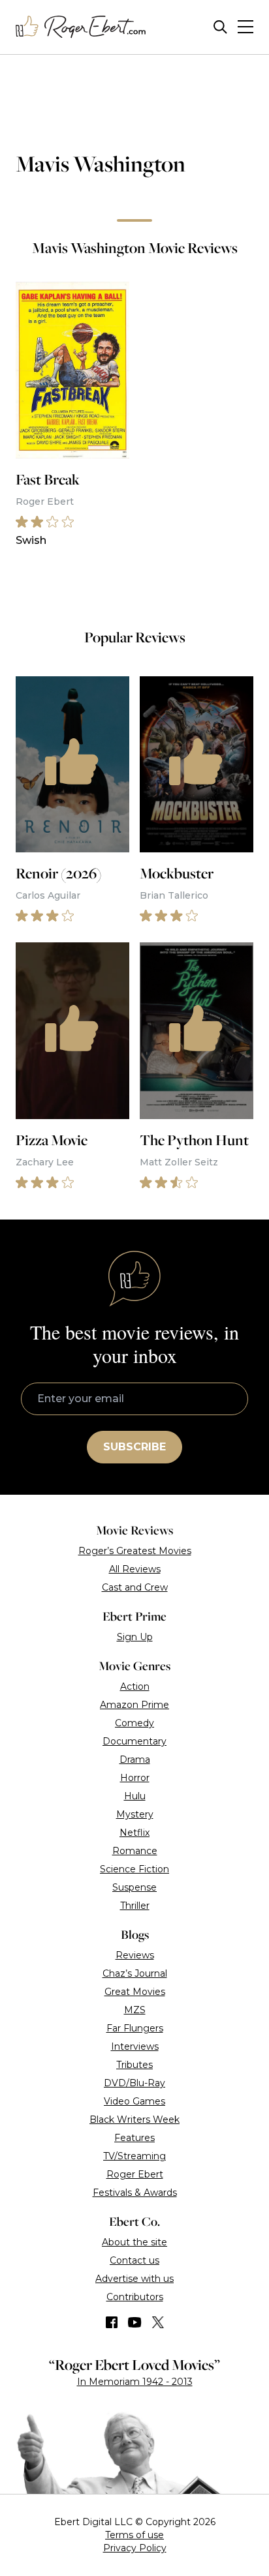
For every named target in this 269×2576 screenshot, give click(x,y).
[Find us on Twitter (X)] (158, 2322)
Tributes (134, 2065)
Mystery (135, 1814)
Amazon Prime (134, 1705)
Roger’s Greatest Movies (135, 1551)
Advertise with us (134, 2279)
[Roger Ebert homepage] (81, 27)
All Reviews (135, 1569)
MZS (135, 2010)
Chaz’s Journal (135, 1973)
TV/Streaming (134, 2156)
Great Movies (135, 1992)
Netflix (134, 1833)
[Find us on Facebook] (112, 2322)
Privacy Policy (135, 2548)
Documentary (134, 1741)
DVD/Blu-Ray (134, 2083)
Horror (135, 1778)
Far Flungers (135, 2028)
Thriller (135, 1906)
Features (134, 2138)
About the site (134, 2242)
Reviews (135, 1955)
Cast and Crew (135, 1587)
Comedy (134, 1723)
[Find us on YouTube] (135, 2322)
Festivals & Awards (135, 2193)
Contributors (135, 2297)
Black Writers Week (134, 2119)
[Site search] (220, 27)
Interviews (135, 2046)
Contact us (134, 2260)
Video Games (134, 2101)
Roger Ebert (135, 2174)
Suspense (134, 1887)
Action (135, 1686)
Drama (135, 1760)
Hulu (135, 1796)
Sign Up (135, 1637)
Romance (135, 1851)
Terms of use (134, 2535)
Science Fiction (134, 1869)
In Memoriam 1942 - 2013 (135, 2382)
